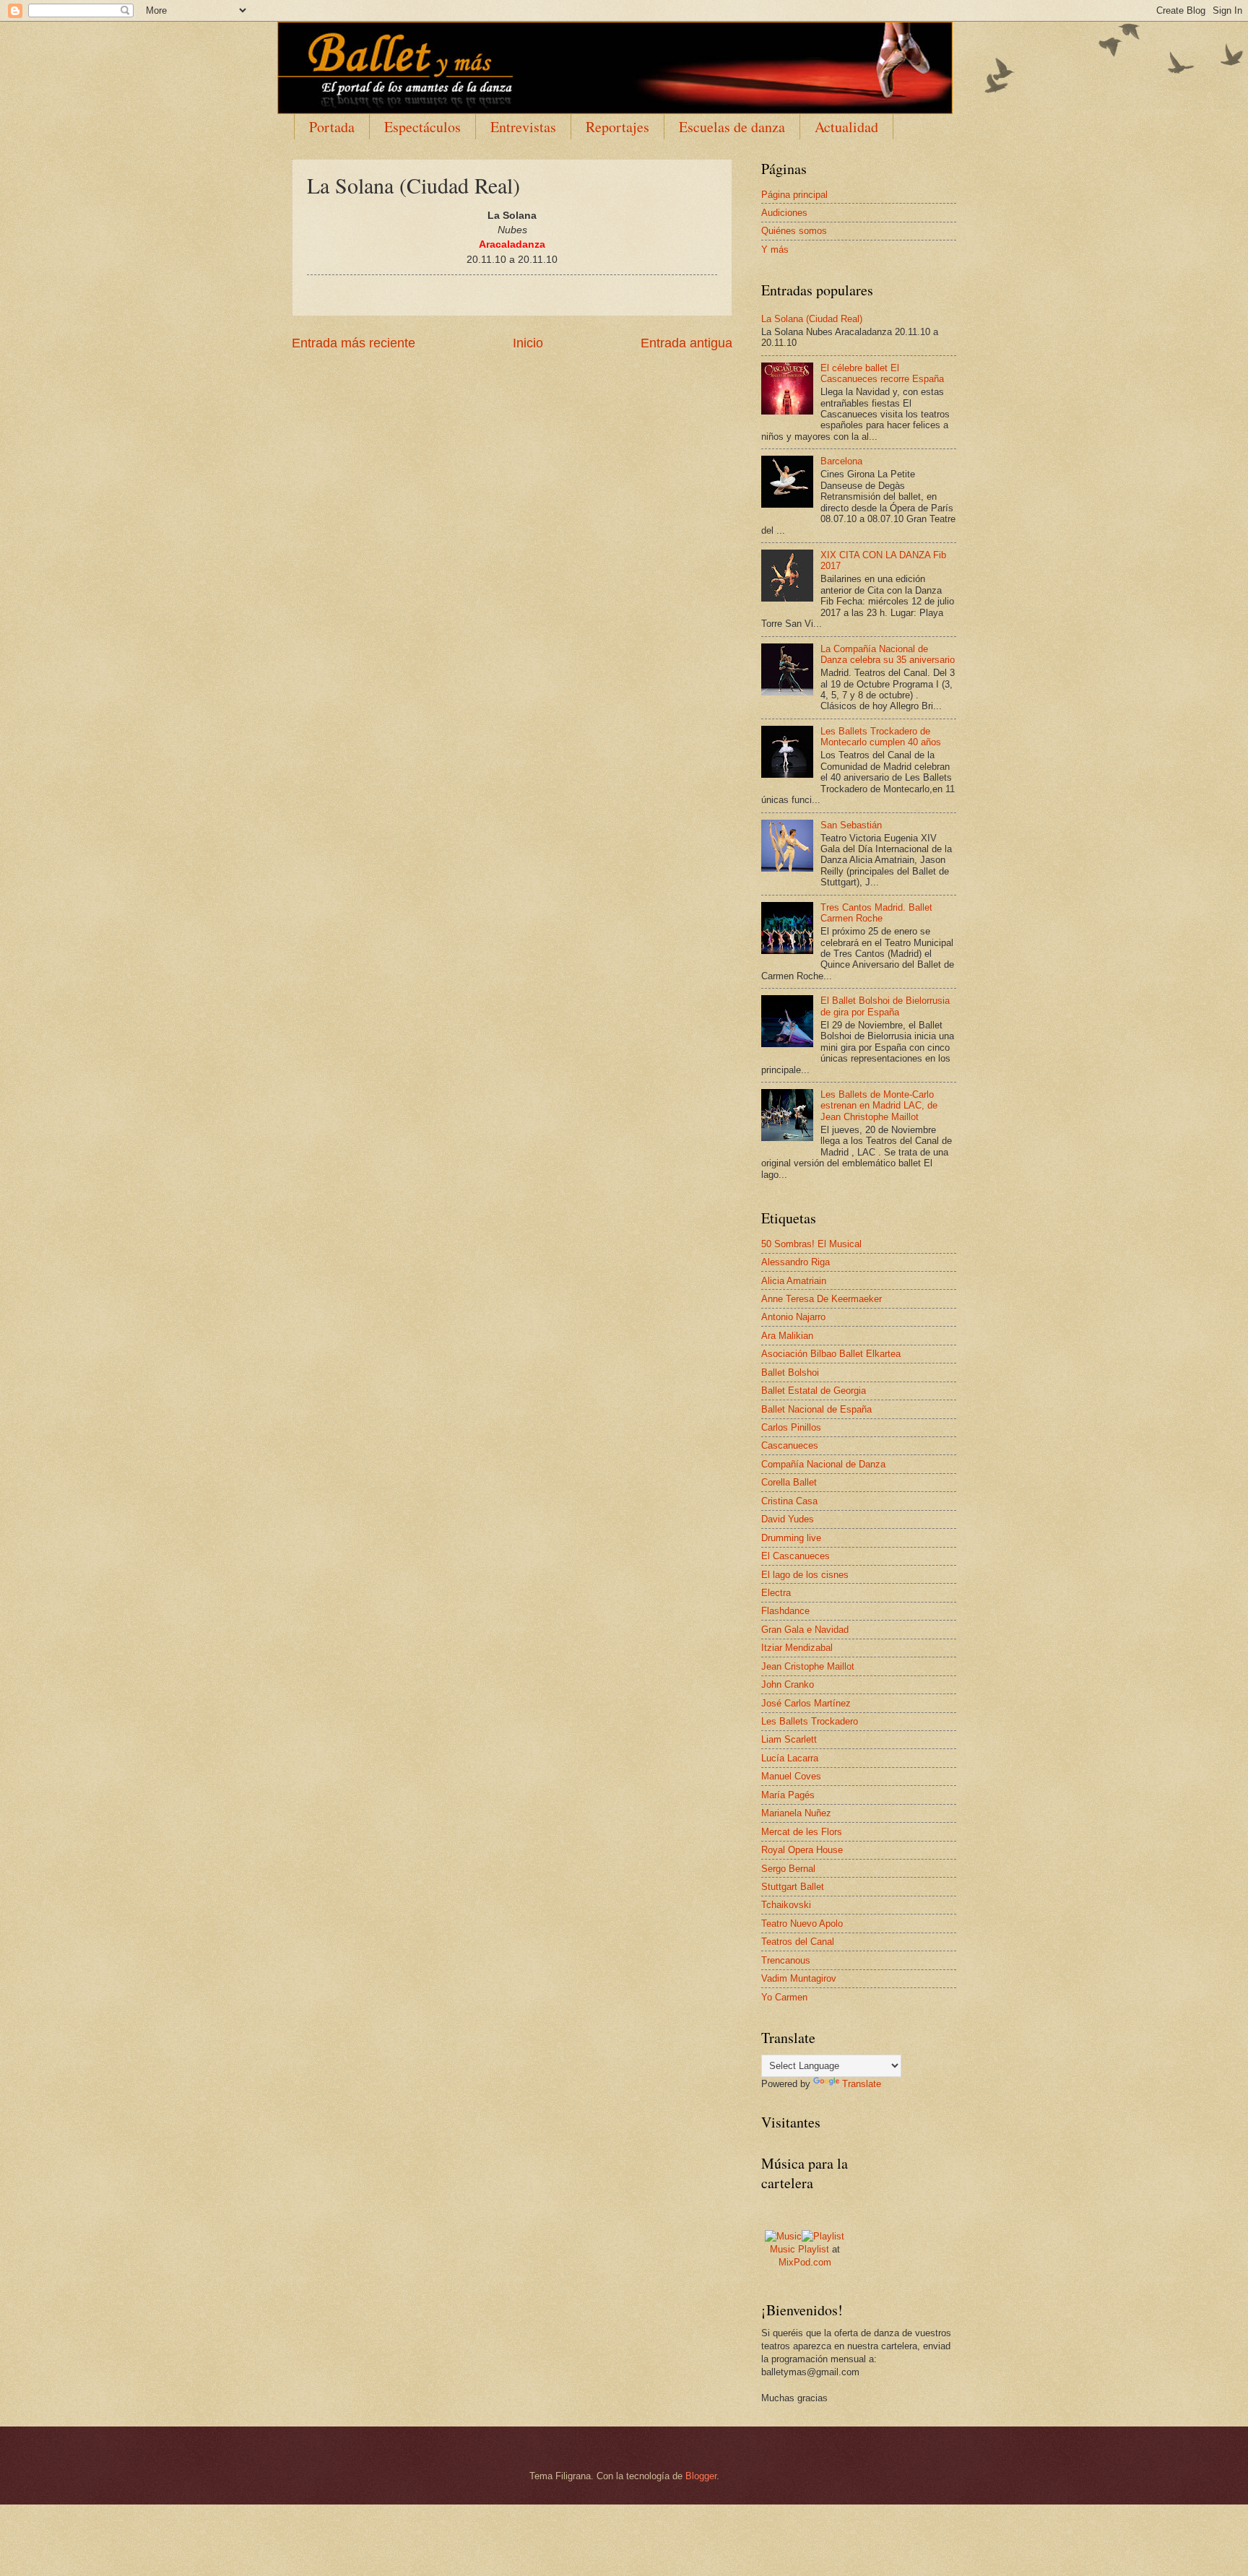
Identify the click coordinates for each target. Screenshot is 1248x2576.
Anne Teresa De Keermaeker (822, 1299)
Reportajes (617, 127)
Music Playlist (799, 2249)
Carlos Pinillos (791, 1427)
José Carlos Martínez (806, 1703)
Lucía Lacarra (790, 1758)
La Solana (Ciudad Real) (812, 319)
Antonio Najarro (793, 1317)
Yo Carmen (784, 1997)
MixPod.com (805, 2262)
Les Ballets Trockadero (810, 1721)
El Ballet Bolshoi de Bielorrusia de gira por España (885, 1006)
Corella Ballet (789, 1482)
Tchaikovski (786, 1905)
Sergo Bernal (788, 1869)
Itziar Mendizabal (797, 1648)
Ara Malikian (787, 1336)
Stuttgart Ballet (793, 1887)
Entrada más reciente (354, 343)
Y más (775, 250)
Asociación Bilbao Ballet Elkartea (831, 1354)
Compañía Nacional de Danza (823, 1464)
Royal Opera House (802, 1850)
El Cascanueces (796, 1556)
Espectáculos (422, 127)
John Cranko (788, 1684)
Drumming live (791, 1538)
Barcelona (841, 461)
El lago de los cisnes (805, 1575)
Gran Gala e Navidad (805, 1630)
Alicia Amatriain (794, 1281)
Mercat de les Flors (802, 1832)
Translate (862, 2084)
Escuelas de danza (732, 127)
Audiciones (784, 213)
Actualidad (846, 127)
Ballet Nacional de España (816, 1409)
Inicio (528, 343)
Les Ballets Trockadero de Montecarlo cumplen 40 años (881, 737)
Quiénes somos (794, 231)
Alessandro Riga (796, 1262)
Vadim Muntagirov (799, 1978)
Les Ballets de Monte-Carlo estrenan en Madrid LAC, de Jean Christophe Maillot (879, 1106)
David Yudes (788, 1519)
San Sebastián (851, 825)
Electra (776, 1593)
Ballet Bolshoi (790, 1372)
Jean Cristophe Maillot (808, 1666)
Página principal (794, 195)
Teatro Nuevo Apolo (802, 1924)
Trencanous (786, 1960)
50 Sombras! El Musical (811, 1244)
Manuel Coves (791, 1776)
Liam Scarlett (789, 1739)
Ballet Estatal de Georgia (814, 1391)
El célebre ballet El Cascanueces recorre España (882, 373)
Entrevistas (523, 127)
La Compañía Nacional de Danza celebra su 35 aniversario (888, 654)
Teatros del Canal (798, 1942)
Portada (332, 127)
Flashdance (785, 1611)
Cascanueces (790, 1445)
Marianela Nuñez (796, 1813)
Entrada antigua (686, 343)
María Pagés (788, 1795)
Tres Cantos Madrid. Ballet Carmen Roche (876, 913)
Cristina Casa (789, 1501)
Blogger (701, 2476)
